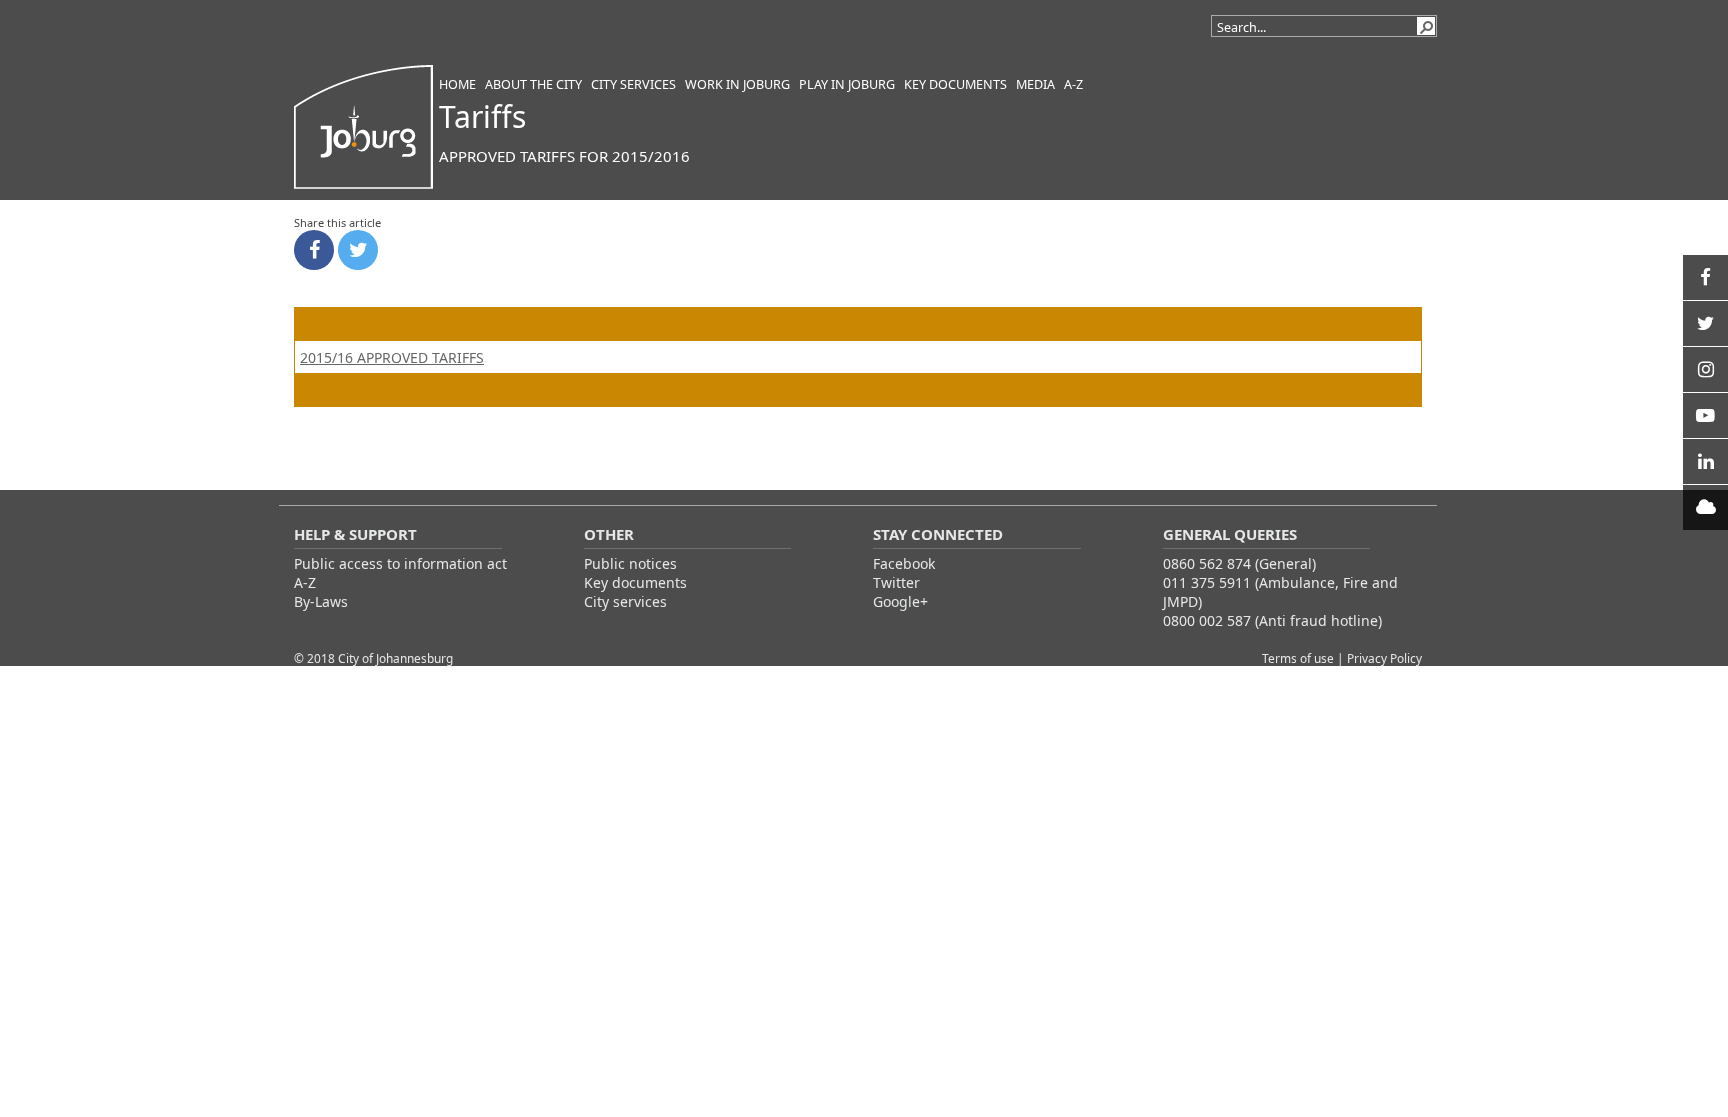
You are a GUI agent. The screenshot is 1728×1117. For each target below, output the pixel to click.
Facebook (904, 563)
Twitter (896, 582)
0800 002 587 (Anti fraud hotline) (1272, 620)
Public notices (630, 563)
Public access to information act (400, 563)
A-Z (305, 582)
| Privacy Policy (1379, 658)
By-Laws (321, 601)
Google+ (900, 601)
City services (625, 601)
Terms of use (1299, 658)
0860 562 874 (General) (1239, 563)
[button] (1426, 26)
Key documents (635, 582)
